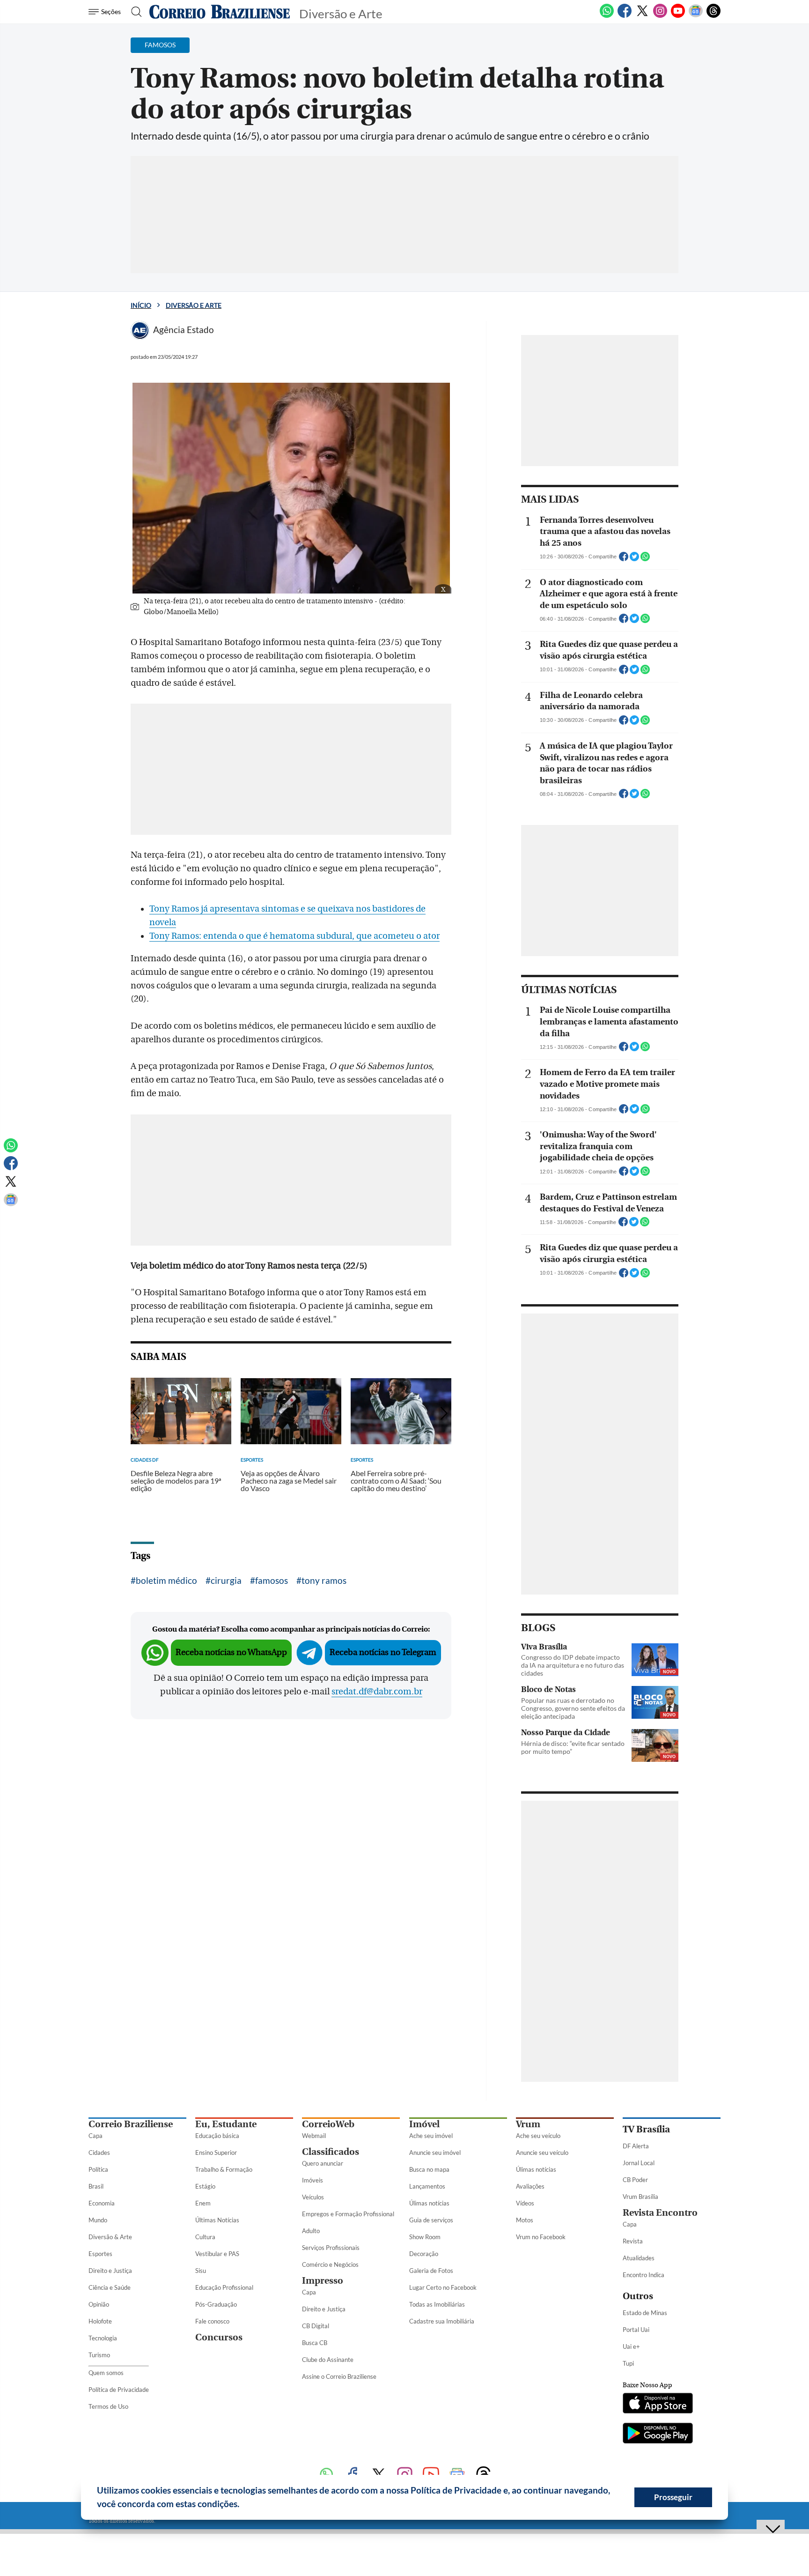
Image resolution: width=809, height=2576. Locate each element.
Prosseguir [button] (673, 2497)
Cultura (205, 2237)
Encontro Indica (644, 2275)
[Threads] (713, 16)
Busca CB (315, 2343)
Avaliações (530, 2186)
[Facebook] (625, 16)
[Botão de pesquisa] (134, 12)
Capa (96, 2136)
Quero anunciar (323, 2163)
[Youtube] (678, 16)
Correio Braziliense (131, 2124)
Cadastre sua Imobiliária (442, 2321)
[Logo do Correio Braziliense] (220, 12)
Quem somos (106, 2373)
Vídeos (525, 2203)
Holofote (100, 2321)
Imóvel (424, 2124)
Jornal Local (639, 2163)
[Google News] (696, 16)
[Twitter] (642, 16)
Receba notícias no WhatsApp (231, 1652)
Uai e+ (631, 2346)
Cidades (99, 2153)
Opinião (99, 2304)
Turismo (99, 2355)
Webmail (314, 2136)
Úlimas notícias (429, 2203)
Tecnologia (103, 2338)
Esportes (100, 2254)
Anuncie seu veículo (542, 2153)
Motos (525, 2220)
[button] (243, 2505)
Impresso (323, 2281)
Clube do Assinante (328, 2360)
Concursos (219, 2337)
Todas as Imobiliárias (437, 2304)
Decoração (424, 2254)
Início (141, 305)
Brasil (96, 2186)
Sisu (201, 2271)
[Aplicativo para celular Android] (658, 2434)
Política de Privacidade (119, 2390)
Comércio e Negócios (330, 2264)
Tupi (628, 2363)
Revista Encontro (660, 2213)
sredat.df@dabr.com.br (377, 1692)
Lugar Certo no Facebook (443, 2287)
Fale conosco (212, 2321)
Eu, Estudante (226, 2124)
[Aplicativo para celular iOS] (658, 2404)
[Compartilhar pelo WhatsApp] (645, 559)
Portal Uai (636, 2330)
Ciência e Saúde (110, 2287)
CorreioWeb (328, 2124)
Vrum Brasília (640, 2197)
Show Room (425, 2237)
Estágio (205, 2186)
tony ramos (324, 1580)
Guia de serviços (431, 2220)
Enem (203, 2203)
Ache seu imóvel (431, 2136)
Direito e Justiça (110, 2271)
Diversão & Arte (110, 2237)
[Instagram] (660, 16)
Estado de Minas (645, 2313)
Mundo (98, 2220)
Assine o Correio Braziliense (339, 2376)
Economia (102, 2203)
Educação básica (217, 2136)
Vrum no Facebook (541, 2237)
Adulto (311, 2231)
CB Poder (635, 2180)
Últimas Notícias (217, 2220)
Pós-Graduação (216, 2304)
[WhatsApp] (607, 16)
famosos (272, 1580)
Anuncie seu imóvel (435, 2153)
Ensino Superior (216, 2153)
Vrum (528, 2124)
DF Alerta (636, 2146)
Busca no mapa (429, 2169)
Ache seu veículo (538, 2136)
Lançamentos (427, 2186)
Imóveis (313, 2180)
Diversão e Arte (194, 305)
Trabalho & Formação (224, 2169)
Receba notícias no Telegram (383, 1652)
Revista (633, 2241)
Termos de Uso (108, 2406)
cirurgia (226, 1580)
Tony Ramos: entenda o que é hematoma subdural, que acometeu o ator (294, 936)
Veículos (313, 2197)
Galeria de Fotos (431, 2271)
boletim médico (166, 1580)
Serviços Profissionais (331, 2248)
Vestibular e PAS (217, 2254)
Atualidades (639, 2258)
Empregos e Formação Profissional (348, 2214)
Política (98, 2169)
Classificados (331, 2152)
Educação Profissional (224, 2287)
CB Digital (316, 2326)
